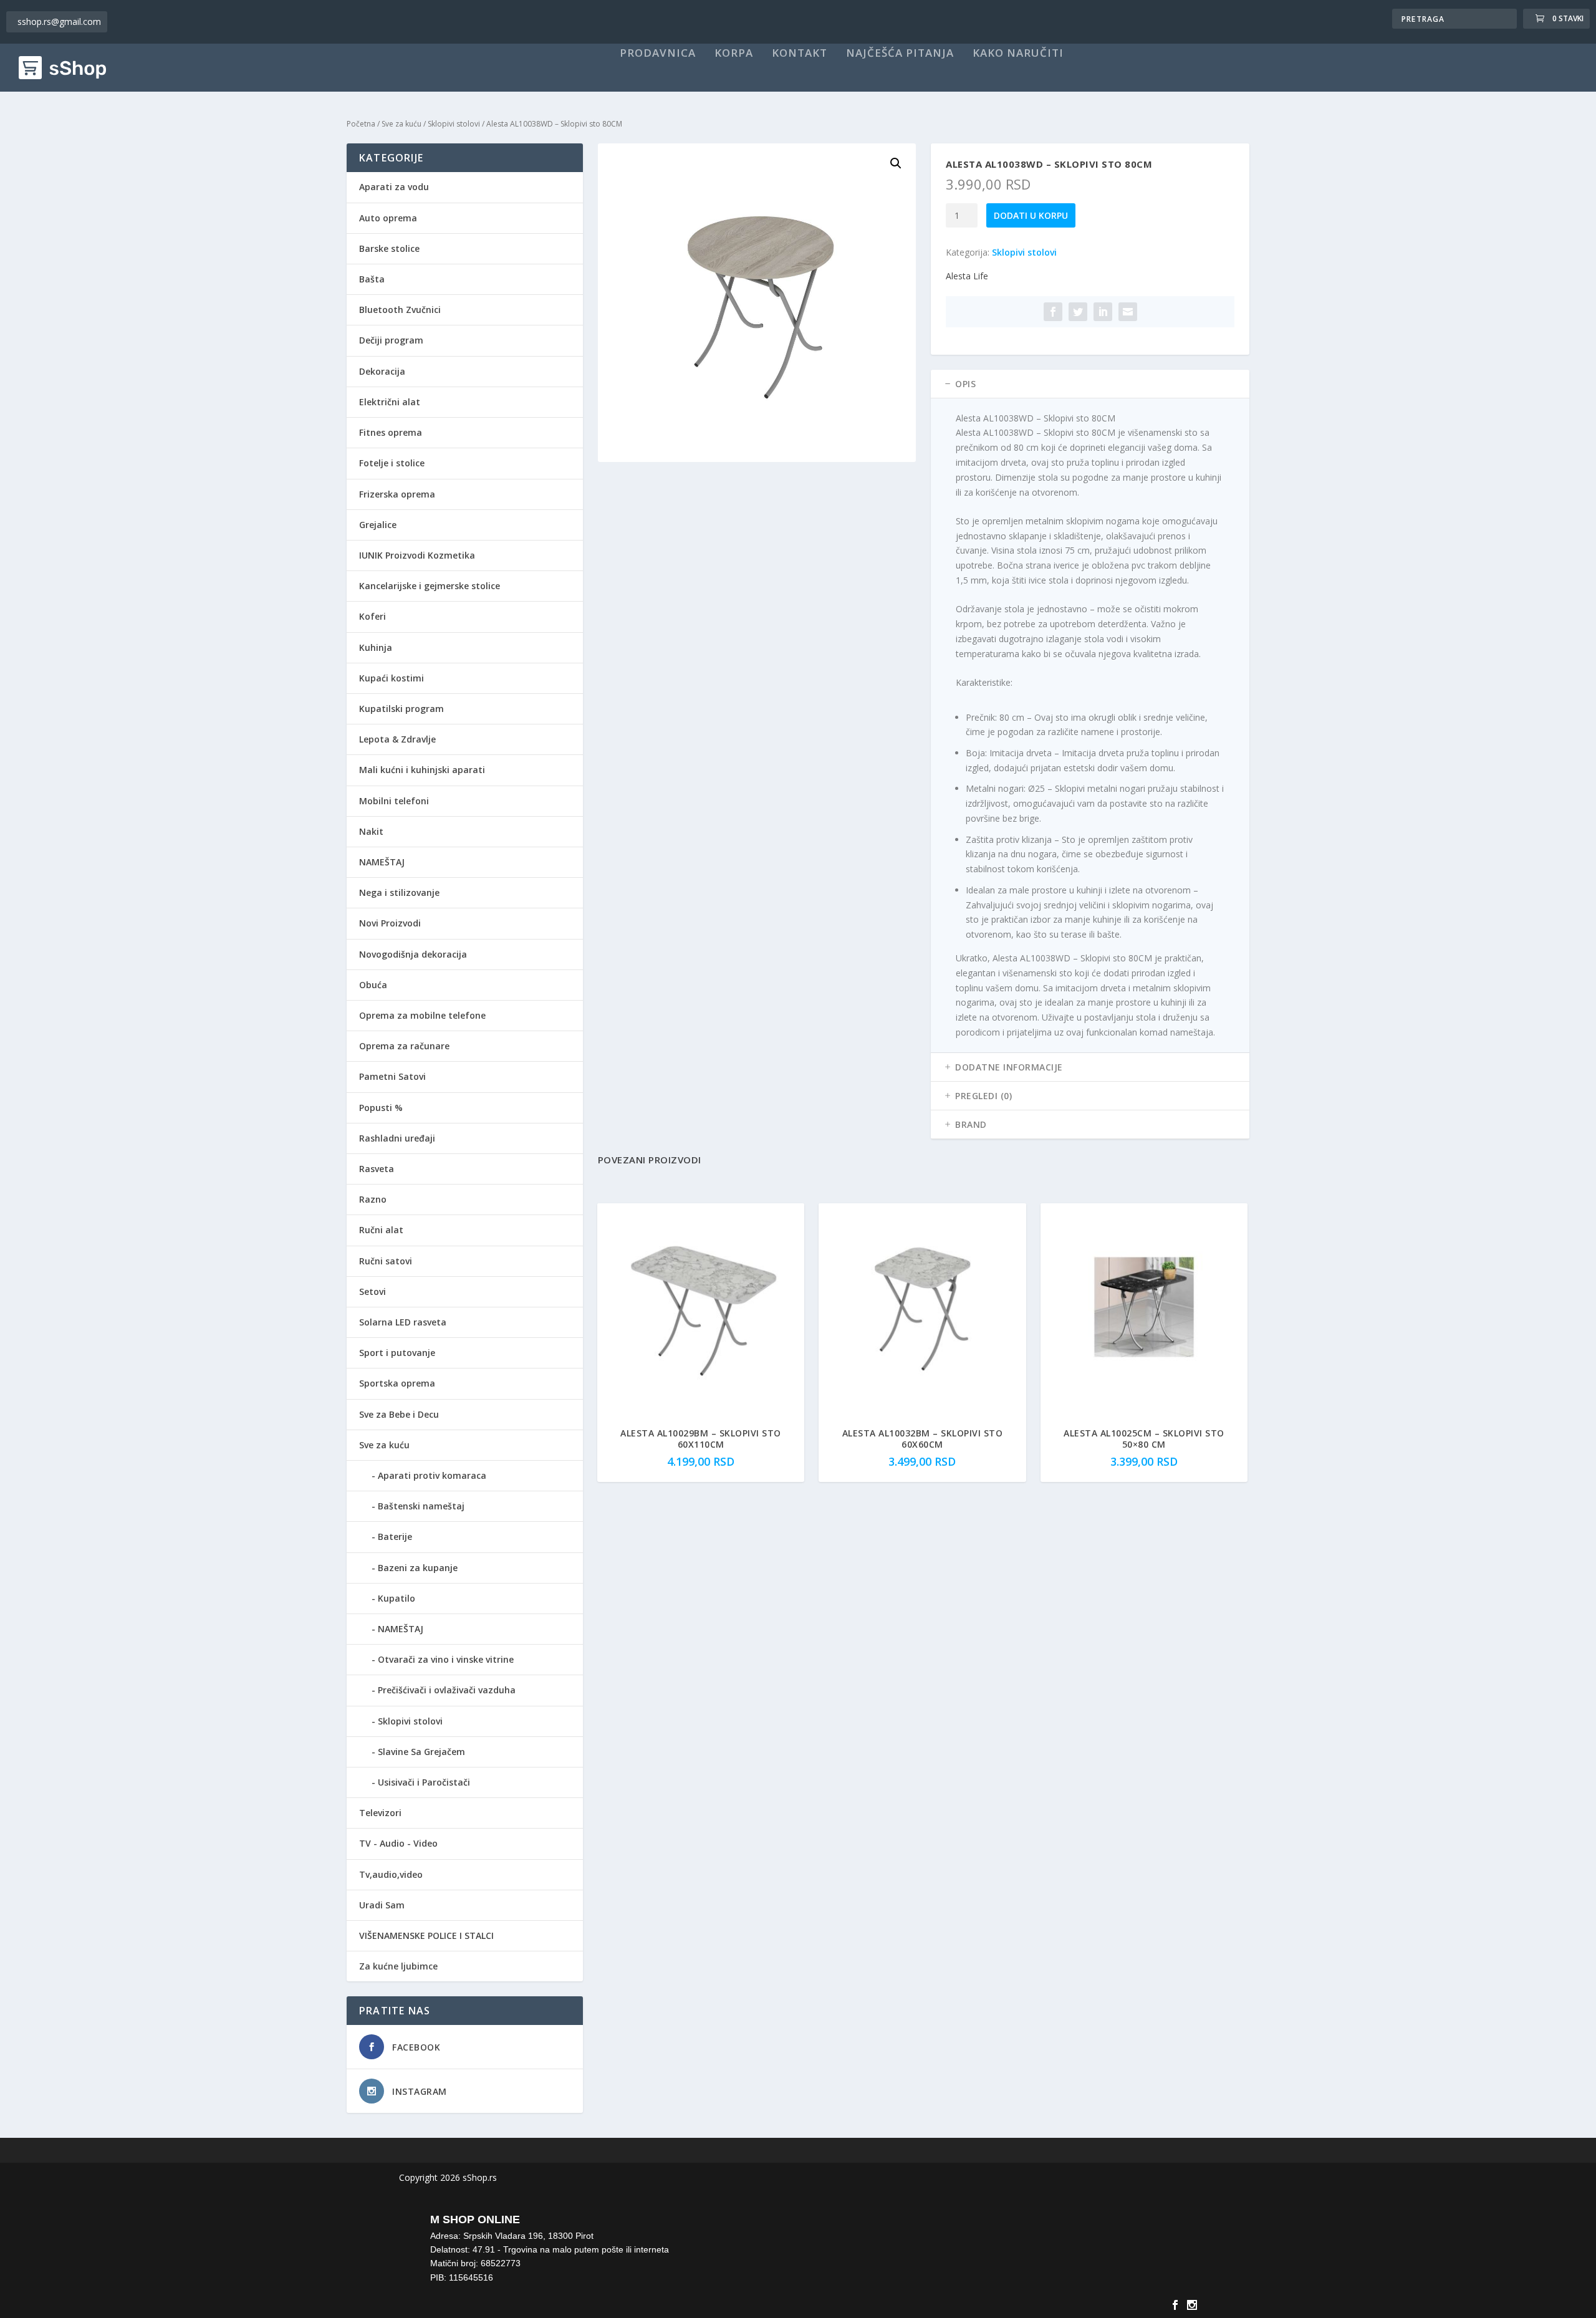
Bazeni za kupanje (418, 1568)
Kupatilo (397, 1598)
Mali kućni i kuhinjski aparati (422, 770)
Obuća (373, 985)
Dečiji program (391, 340)
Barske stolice (389, 248)
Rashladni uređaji (397, 1138)
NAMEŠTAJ (382, 862)
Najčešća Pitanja (900, 54)
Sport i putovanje (397, 1353)
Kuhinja (376, 647)
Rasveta (377, 1169)
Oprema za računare (404, 1046)
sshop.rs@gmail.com (59, 22)
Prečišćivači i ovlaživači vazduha (447, 1690)
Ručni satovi (386, 1261)
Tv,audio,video (391, 1874)
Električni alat (390, 402)
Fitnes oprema (391, 432)
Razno (373, 1199)
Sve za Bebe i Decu (399, 1414)
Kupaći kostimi (392, 678)
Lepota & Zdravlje (397, 739)
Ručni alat (381, 1230)
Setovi (373, 1291)
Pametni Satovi (392, 1076)
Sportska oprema (397, 1383)
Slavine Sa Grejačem (421, 1752)
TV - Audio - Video (398, 1843)
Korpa (734, 54)
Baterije (395, 1537)
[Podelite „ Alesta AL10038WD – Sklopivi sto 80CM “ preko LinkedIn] (1103, 312)
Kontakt (800, 54)
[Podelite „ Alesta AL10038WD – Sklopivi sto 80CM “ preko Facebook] (1053, 312)
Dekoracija (382, 371)
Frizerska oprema (397, 494)
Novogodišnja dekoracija (413, 954)
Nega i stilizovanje (399, 892)
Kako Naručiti (1018, 54)
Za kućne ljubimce (398, 1966)
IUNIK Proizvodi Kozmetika (417, 555)
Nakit (371, 831)
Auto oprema (388, 218)
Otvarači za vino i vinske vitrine (446, 1659)
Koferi (373, 616)
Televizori (380, 1813)
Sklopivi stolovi (454, 124)
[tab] (1090, 384)
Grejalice (378, 525)
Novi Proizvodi (390, 923)
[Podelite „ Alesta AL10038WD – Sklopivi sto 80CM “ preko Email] (1128, 312)
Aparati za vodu (394, 187)
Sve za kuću (401, 124)
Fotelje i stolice (392, 463)
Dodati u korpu (1031, 215)
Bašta (372, 279)
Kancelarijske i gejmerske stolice (430, 586)
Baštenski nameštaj (421, 1506)
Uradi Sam (382, 1905)
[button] (896, 163)
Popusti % (381, 1108)
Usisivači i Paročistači (424, 1782)
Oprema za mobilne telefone (422, 1015)
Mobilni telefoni (394, 801)
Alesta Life (967, 276)
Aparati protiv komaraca (432, 1475)
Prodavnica (658, 54)
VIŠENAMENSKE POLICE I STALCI (426, 1936)
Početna (361, 124)
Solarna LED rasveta (403, 1322)
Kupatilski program (401, 709)
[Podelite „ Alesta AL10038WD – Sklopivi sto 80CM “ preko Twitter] (1078, 312)
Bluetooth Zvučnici (400, 310)
